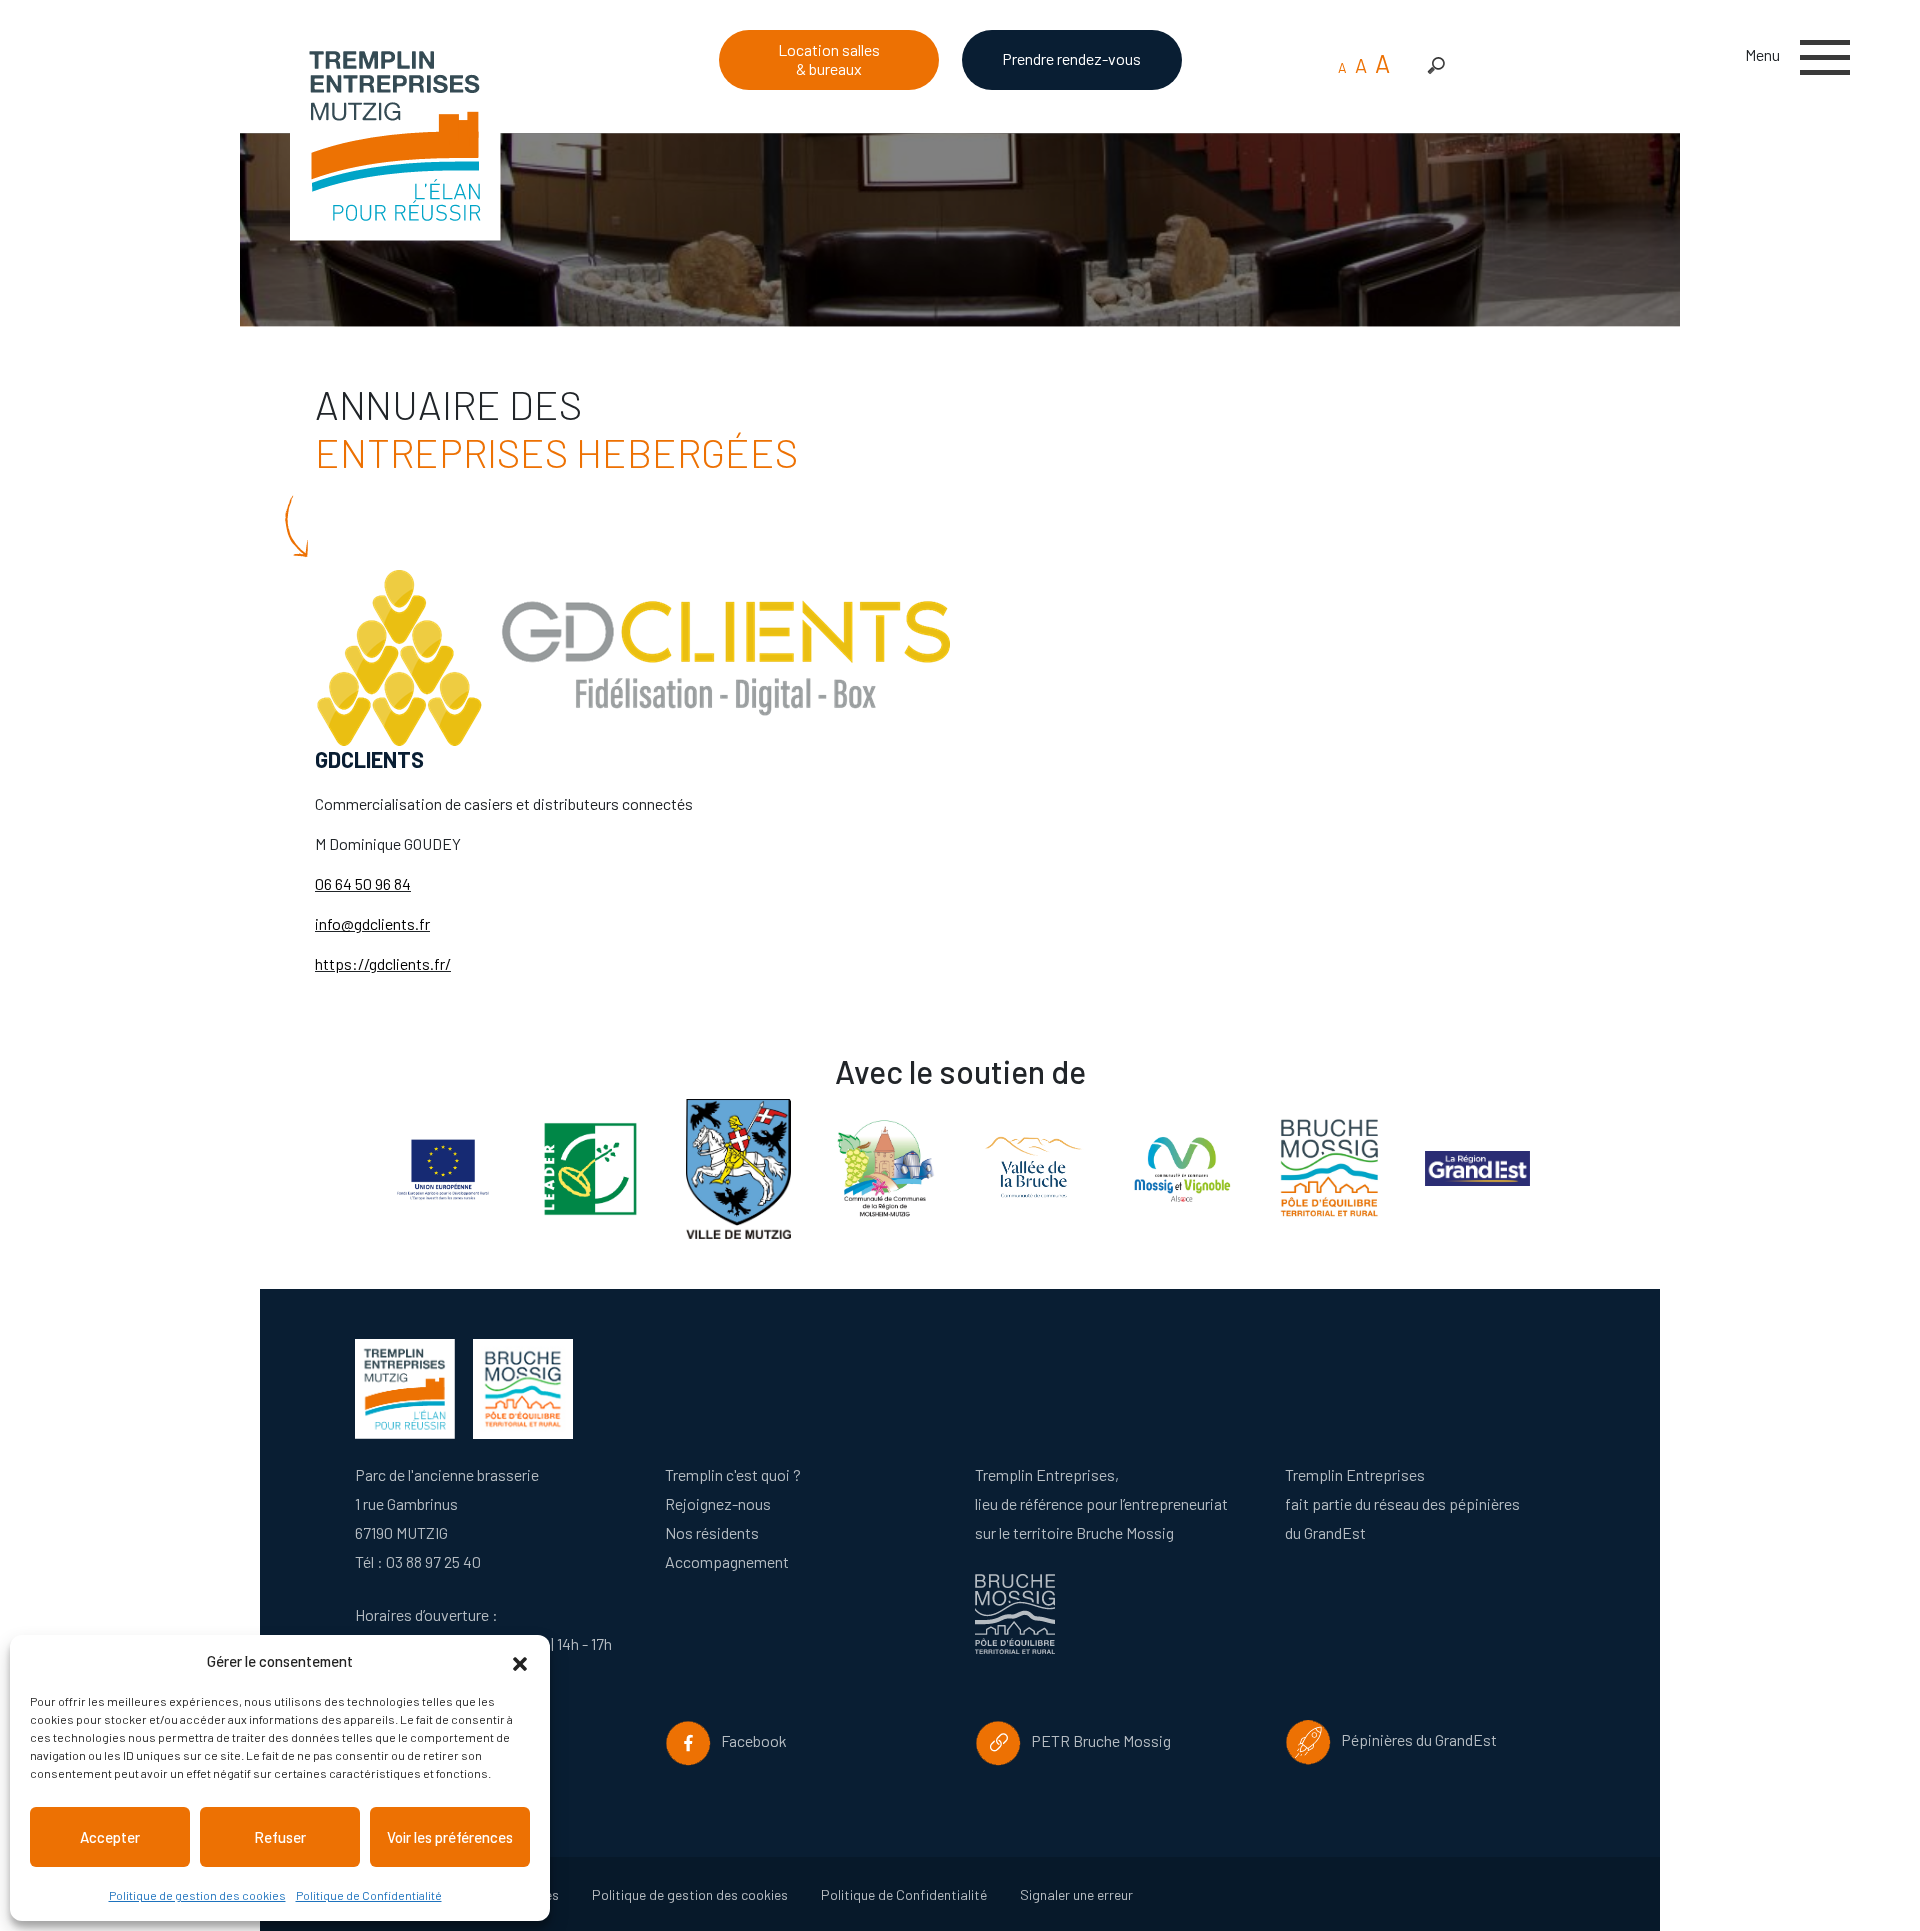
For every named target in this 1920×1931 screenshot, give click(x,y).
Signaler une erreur (1076, 1894)
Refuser (280, 1837)
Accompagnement (727, 1561)
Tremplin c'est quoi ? (733, 1474)
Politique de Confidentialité (369, 1895)
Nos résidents (712, 1532)
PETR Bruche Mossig (1096, 1740)
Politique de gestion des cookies (197, 1895)
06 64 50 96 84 (363, 883)
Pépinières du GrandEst (1414, 1739)
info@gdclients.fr (372, 923)
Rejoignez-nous (718, 1503)
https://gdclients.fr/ (383, 963)
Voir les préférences (450, 1837)
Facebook (749, 1740)
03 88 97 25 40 (433, 1561)
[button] (520, 1661)
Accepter (110, 1837)
